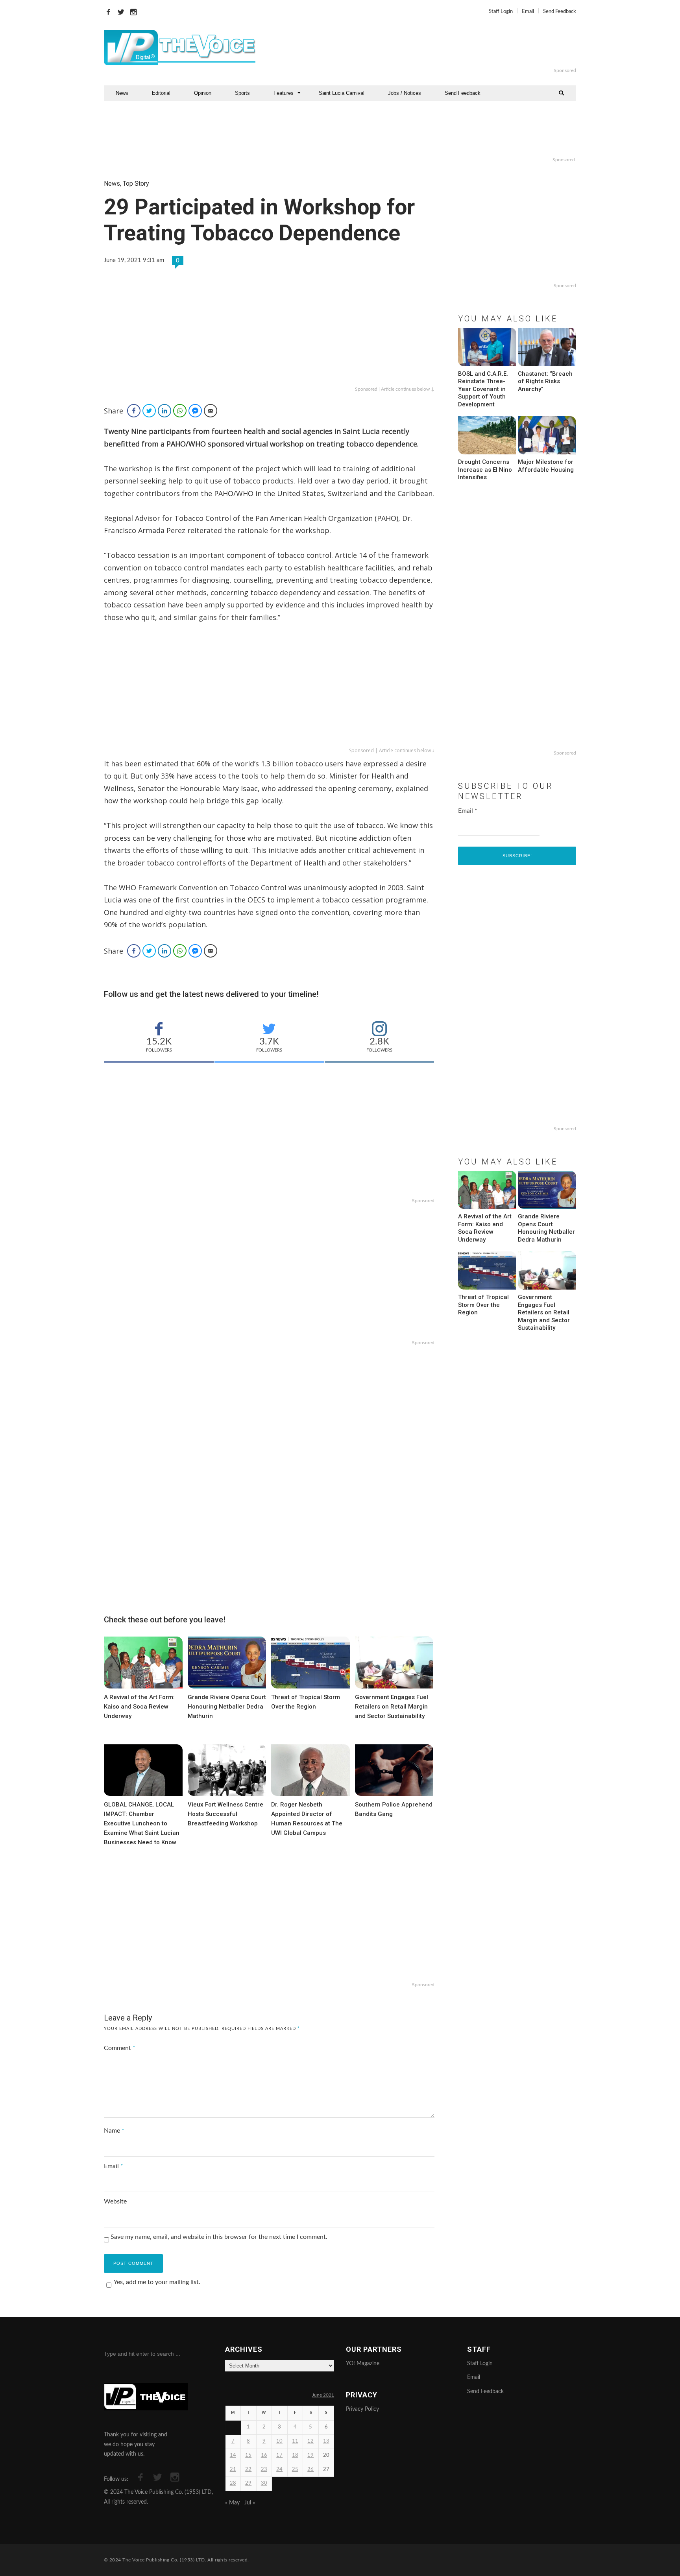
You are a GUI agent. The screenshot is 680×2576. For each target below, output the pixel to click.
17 (279, 2455)
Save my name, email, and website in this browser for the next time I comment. (219, 2237)
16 (264, 2455)
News (122, 93)
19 (310, 2455)
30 (264, 2483)
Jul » (250, 2503)
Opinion (203, 93)
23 (264, 2470)
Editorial (161, 93)
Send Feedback (560, 12)
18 (295, 2455)
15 (248, 2455)
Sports (242, 93)
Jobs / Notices (405, 93)
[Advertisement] (436, 48)
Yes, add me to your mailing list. (157, 2282)
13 (326, 2441)
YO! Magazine (363, 2364)
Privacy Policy (362, 2409)
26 (310, 2470)
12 (310, 2441)
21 (233, 2470)
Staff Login (501, 12)
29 (248, 2483)
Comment (120, 2048)
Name (114, 2131)
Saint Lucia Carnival (342, 93)
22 (248, 2470)
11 (295, 2441)
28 (233, 2483)
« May (232, 2503)
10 (279, 2441)
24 (279, 2470)
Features (284, 93)
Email (528, 12)
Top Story (136, 184)
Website (115, 2201)
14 (233, 2455)
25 (295, 2470)
